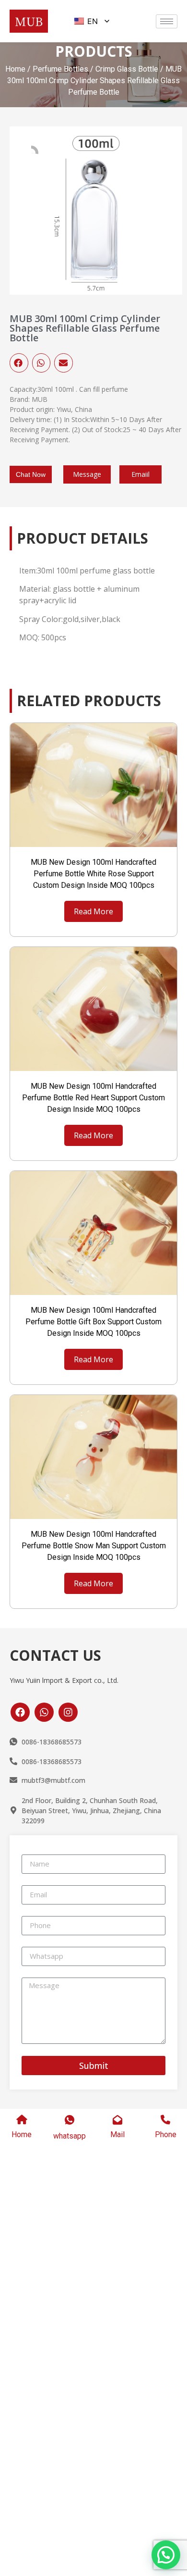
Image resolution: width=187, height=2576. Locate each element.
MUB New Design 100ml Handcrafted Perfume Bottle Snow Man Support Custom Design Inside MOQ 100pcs (94, 1546)
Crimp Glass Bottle (127, 69)
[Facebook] (20, 1712)
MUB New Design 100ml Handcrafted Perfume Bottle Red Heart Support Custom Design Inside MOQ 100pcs (93, 1098)
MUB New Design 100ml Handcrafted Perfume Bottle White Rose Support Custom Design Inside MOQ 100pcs (93, 874)
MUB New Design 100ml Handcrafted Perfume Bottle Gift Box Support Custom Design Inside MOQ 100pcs (93, 1322)
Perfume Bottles (60, 69)
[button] (19, 363)
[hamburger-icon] (167, 21)
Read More (93, 911)
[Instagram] (68, 1712)
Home (15, 69)
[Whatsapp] (44, 1712)
